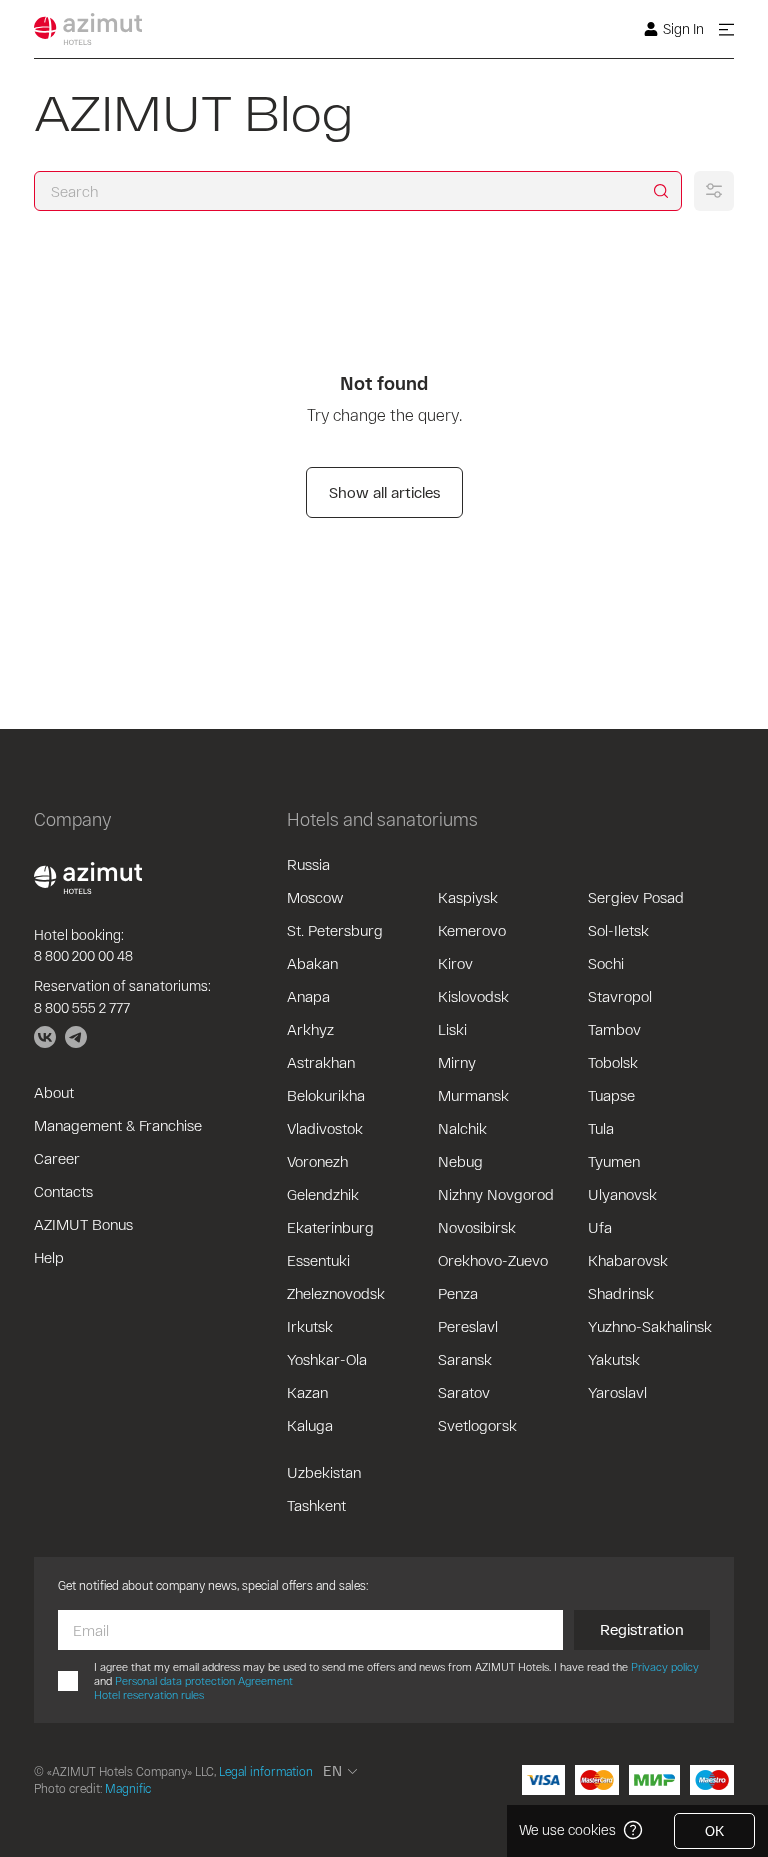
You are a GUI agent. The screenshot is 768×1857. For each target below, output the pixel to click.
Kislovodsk (473, 996)
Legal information (266, 1771)
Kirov (455, 963)
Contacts (63, 1191)
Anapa (308, 996)
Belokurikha (326, 1095)
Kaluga (310, 1425)
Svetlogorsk (477, 1425)
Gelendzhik (323, 1194)
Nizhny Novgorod (496, 1194)
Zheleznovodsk (336, 1293)
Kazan (307, 1392)
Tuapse (611, 1095)
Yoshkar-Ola (327, 1359)
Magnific (128, 1788)
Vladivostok (325, 1128)
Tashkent (316, 1505)
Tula (601, 1128)
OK (714, 1830)
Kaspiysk (468, 897)
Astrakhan (321, 1062)
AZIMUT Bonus (83, 1224)
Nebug (460, 1161)
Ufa (600, 1227)
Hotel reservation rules (149, 1694)
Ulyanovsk (622, 1194)
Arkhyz (310, 1029)
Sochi (606, 963)
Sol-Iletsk (618, 930)
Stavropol (620, 996)
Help (49, 1257)
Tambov (614, 1029)
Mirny (457, 1062)
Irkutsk (310, 1326)
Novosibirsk (477, 1227)
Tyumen (614, 1161)
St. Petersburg (335, 930)
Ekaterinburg (330, 1227)
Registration (642, 1629)
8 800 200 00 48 (83, 955)
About (54, 1092)
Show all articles (384, 492)
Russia (308, 864)
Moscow (315, 897)
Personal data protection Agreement (204, 1680)
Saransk (465, 1359)
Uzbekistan (324, 1472)
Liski (452, 1029)
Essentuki (318, 1260)
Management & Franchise (118, 1125)
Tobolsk (613, 1062)
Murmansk (473, 1095)
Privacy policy (665, 1666)
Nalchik (462, 1128)
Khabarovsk (628, 1260)
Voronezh (317, 1161)
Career (57, 1158)
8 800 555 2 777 (82, 1007)
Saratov (464, 1392)
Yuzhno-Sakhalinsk (650, 1326)
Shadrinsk (621, 1293)
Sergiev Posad (636, 897)
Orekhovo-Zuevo (493, 1260)
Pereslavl (468, 1326)
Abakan (312, 963)
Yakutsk (614, 1359)
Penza (458, 1293)
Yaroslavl (617, 1392)
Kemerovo (472, 930)
